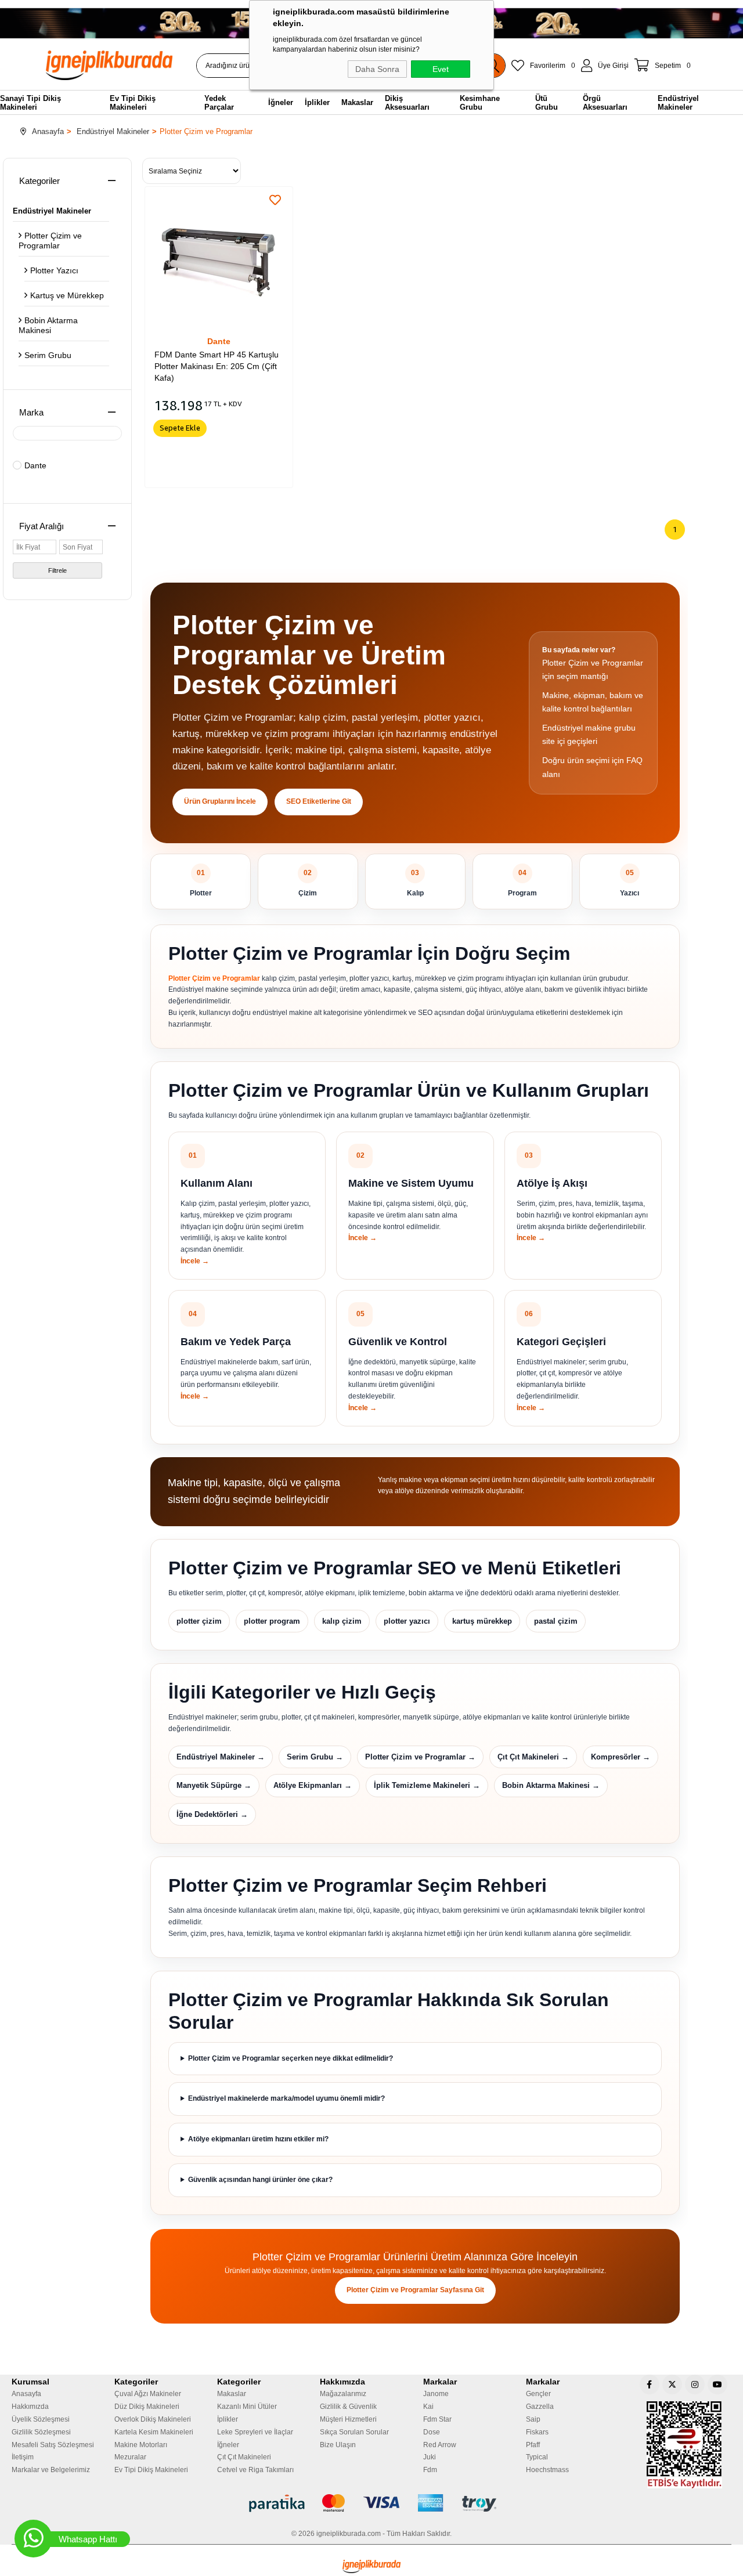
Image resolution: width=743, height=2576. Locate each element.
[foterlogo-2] (372, 2503)
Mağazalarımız (343, 2394)
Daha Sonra (377, 69)
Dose (432, 2432)
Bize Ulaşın (338, 2445)
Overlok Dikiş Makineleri (153, 2419)
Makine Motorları (141, 2445)
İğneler (228, 2445)
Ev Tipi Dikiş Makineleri (151, 2470)
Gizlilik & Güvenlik (348, 2407)
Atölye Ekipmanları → (313, 1785)
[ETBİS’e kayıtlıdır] (684, 2445)
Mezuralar (130, 2457)
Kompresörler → (621, 1757)
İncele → (195, 1261)
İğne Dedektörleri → (212, 1814)
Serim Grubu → (315, 1757)
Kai (428, 2407)
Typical (537, 2457)
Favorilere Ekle (275, 200)
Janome (436, 2394)
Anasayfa (26, 2394)
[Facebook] (650, 2384)
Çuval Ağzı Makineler (148, 2394)
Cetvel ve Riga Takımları (255, 2470)
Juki (430, 2457)
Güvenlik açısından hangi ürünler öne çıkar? (260, 2180)
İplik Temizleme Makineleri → (427, 1785)
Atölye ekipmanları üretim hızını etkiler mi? (258, 2139)
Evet (441, 69)
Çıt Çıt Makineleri (244, 2457)
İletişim (23, 2457)
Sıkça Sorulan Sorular (354, 2432)
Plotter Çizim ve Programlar (50, 241)
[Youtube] (717, 2384)
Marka (31, 412)
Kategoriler (39, 181)
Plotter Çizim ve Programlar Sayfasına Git (415, 2290)
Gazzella (540, 2407)
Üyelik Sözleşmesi (41, 2419)
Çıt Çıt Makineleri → (533, 1757)
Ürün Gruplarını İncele (220, 801)
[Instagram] (695, 2384)
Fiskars (537, 2432)
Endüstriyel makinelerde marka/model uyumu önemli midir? (286, 2098)
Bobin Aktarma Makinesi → (551, 1785)
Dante (35, 465)
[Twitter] (672, 2384)
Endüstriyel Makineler (52, 211)
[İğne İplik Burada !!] (371, 2566)
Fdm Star (437, 2419)
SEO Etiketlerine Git (319, 801)
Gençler (538, 2394)
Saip (533, 2419)
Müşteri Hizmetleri (348, 2419)
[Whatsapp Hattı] (33, 2539)
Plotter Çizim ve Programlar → (420, 1757)
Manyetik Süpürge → (214, 1785)
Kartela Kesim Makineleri (154, 2432)
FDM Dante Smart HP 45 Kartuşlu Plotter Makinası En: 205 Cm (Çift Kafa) (217, 366)
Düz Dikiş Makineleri (147, 2407)
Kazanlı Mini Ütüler (247, 2407)
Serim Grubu (48, 355)
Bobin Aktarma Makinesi (48, 325)
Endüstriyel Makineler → (221, 1757)
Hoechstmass (547, 2470)
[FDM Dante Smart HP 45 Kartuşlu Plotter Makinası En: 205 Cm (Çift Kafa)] (219, 260)
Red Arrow (440, 2445)
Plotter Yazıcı (54, 270)
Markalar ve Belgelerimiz (51, 2470)
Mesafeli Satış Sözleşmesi (53, 2445)
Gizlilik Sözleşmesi (41, 2432)
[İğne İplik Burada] (116, 65)
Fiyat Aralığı (42, 526)
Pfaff (533, 2445)
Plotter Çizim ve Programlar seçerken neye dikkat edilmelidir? (291, 2058)
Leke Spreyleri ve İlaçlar (255, 2432)
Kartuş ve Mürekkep (67, 295)
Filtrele (57, 570)
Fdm (430, 2470)
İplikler (228, 2419)
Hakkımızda (30, 2407)
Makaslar (232, 2394)
